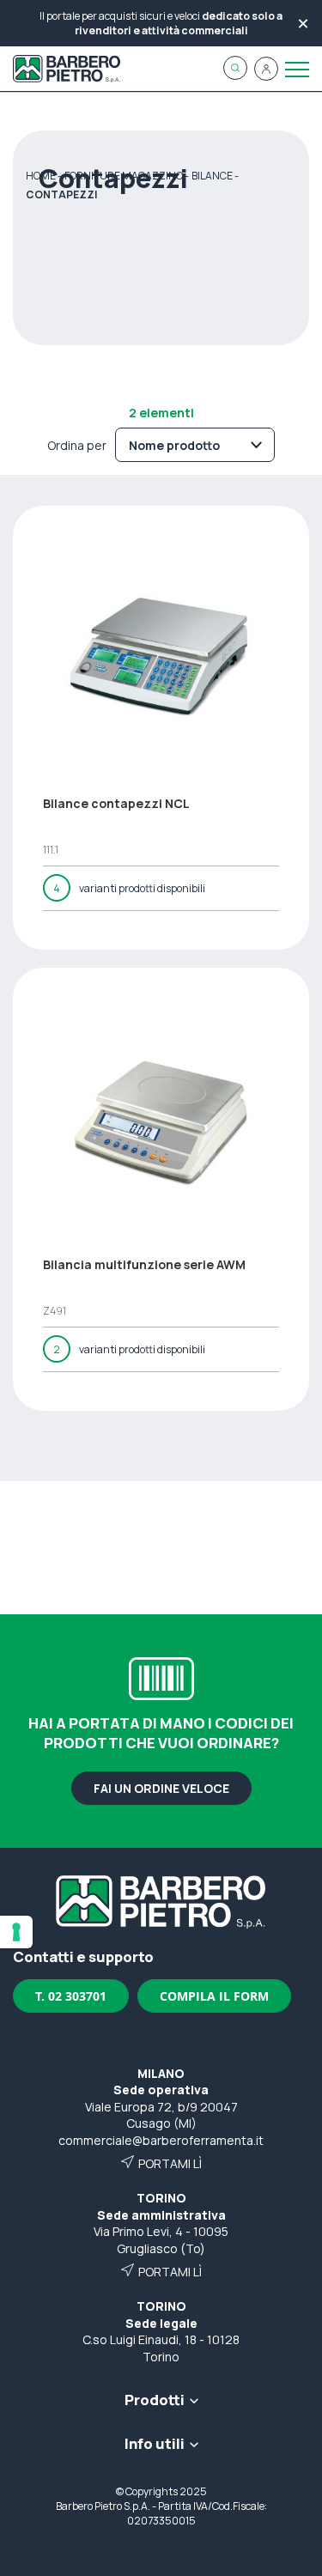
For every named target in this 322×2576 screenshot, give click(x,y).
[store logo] (67, 69)
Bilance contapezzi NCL (116, 803)
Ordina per (77, 445)
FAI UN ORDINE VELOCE (161, 1788)
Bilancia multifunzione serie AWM (144, 1264)
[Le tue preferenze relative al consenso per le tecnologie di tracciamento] (16, 1932)
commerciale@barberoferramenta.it (161, 2140)
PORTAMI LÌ (170, 2163)
